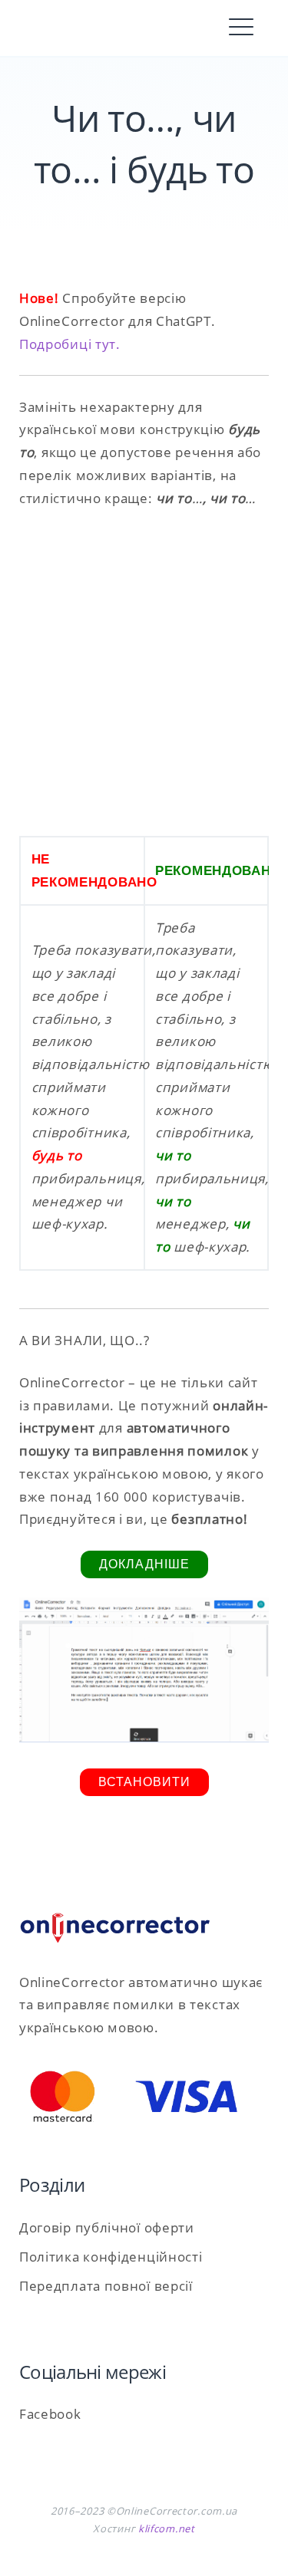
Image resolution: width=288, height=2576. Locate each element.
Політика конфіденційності (111, 2257)
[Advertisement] (144, 673)
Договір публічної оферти (107, 2227)
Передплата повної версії (106, 2286)
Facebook (50, 2414)
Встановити (144, 1782)
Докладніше (144, 1564)
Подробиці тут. (70, 344)
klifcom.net (167, 2528)
